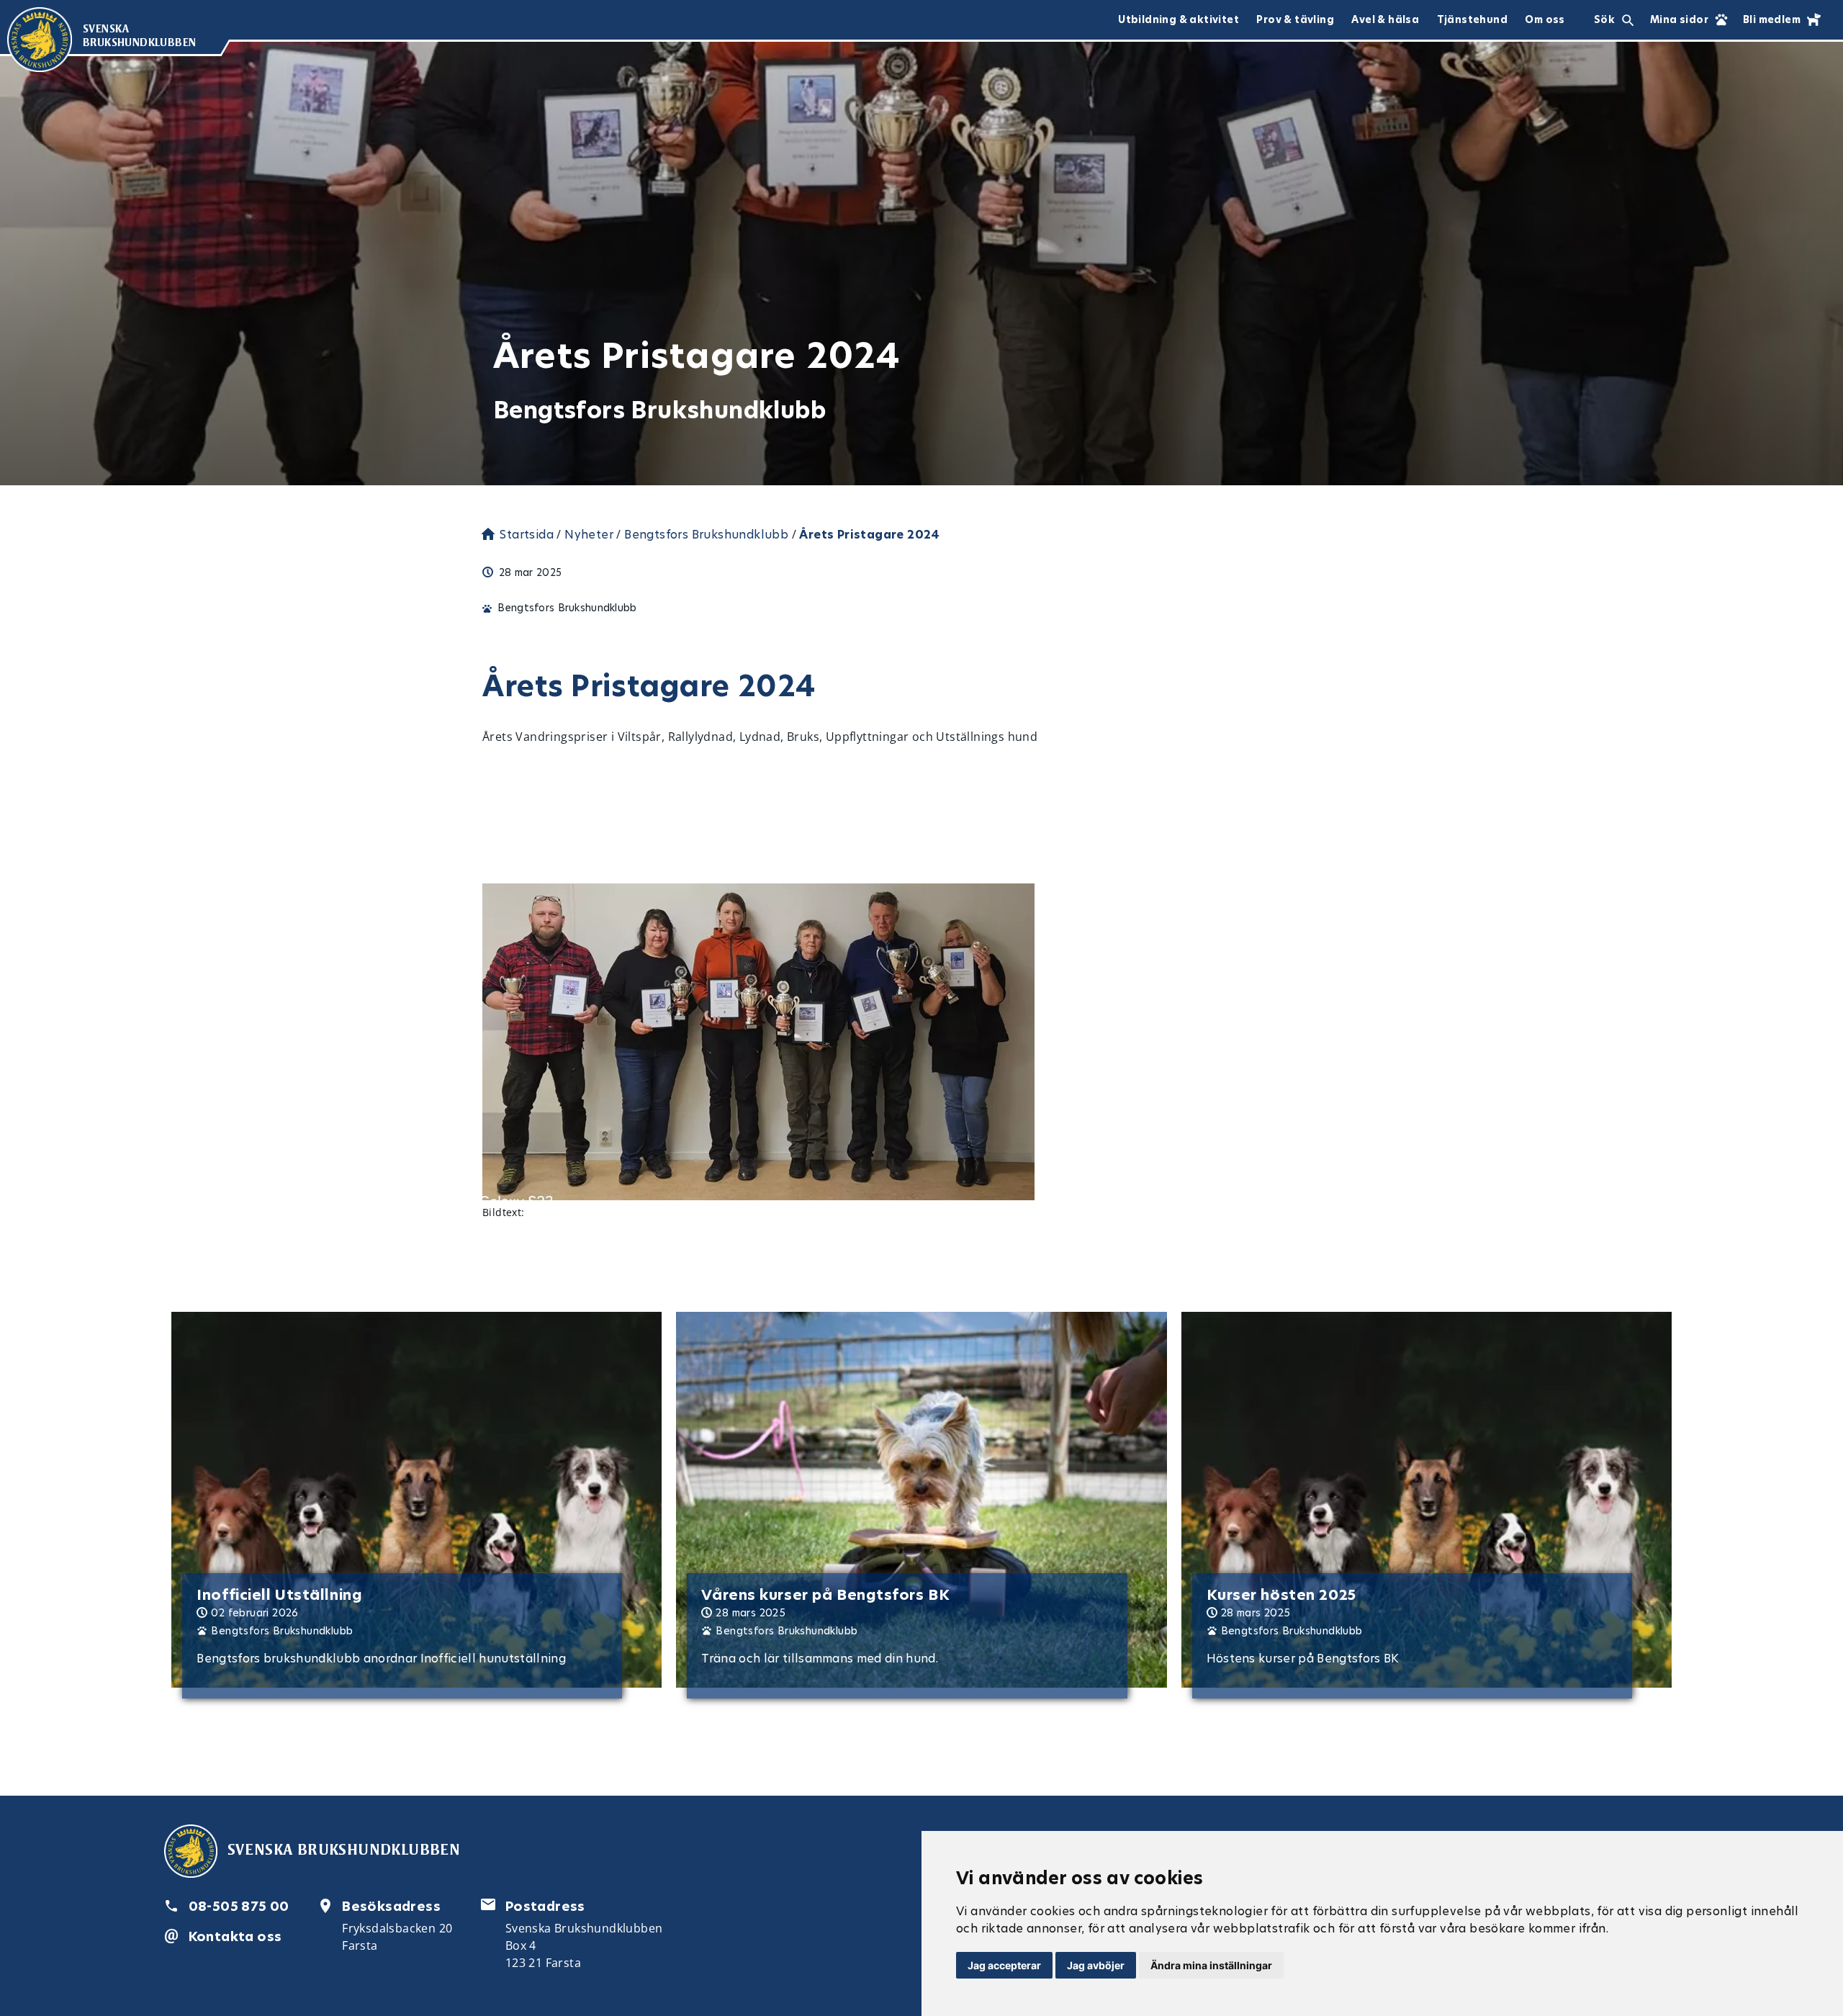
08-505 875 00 (239, 1906)
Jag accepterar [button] (1004, 1965)
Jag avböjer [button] (1096, 1965)
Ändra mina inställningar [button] (1211, 1965)
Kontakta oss (235, 1936)
